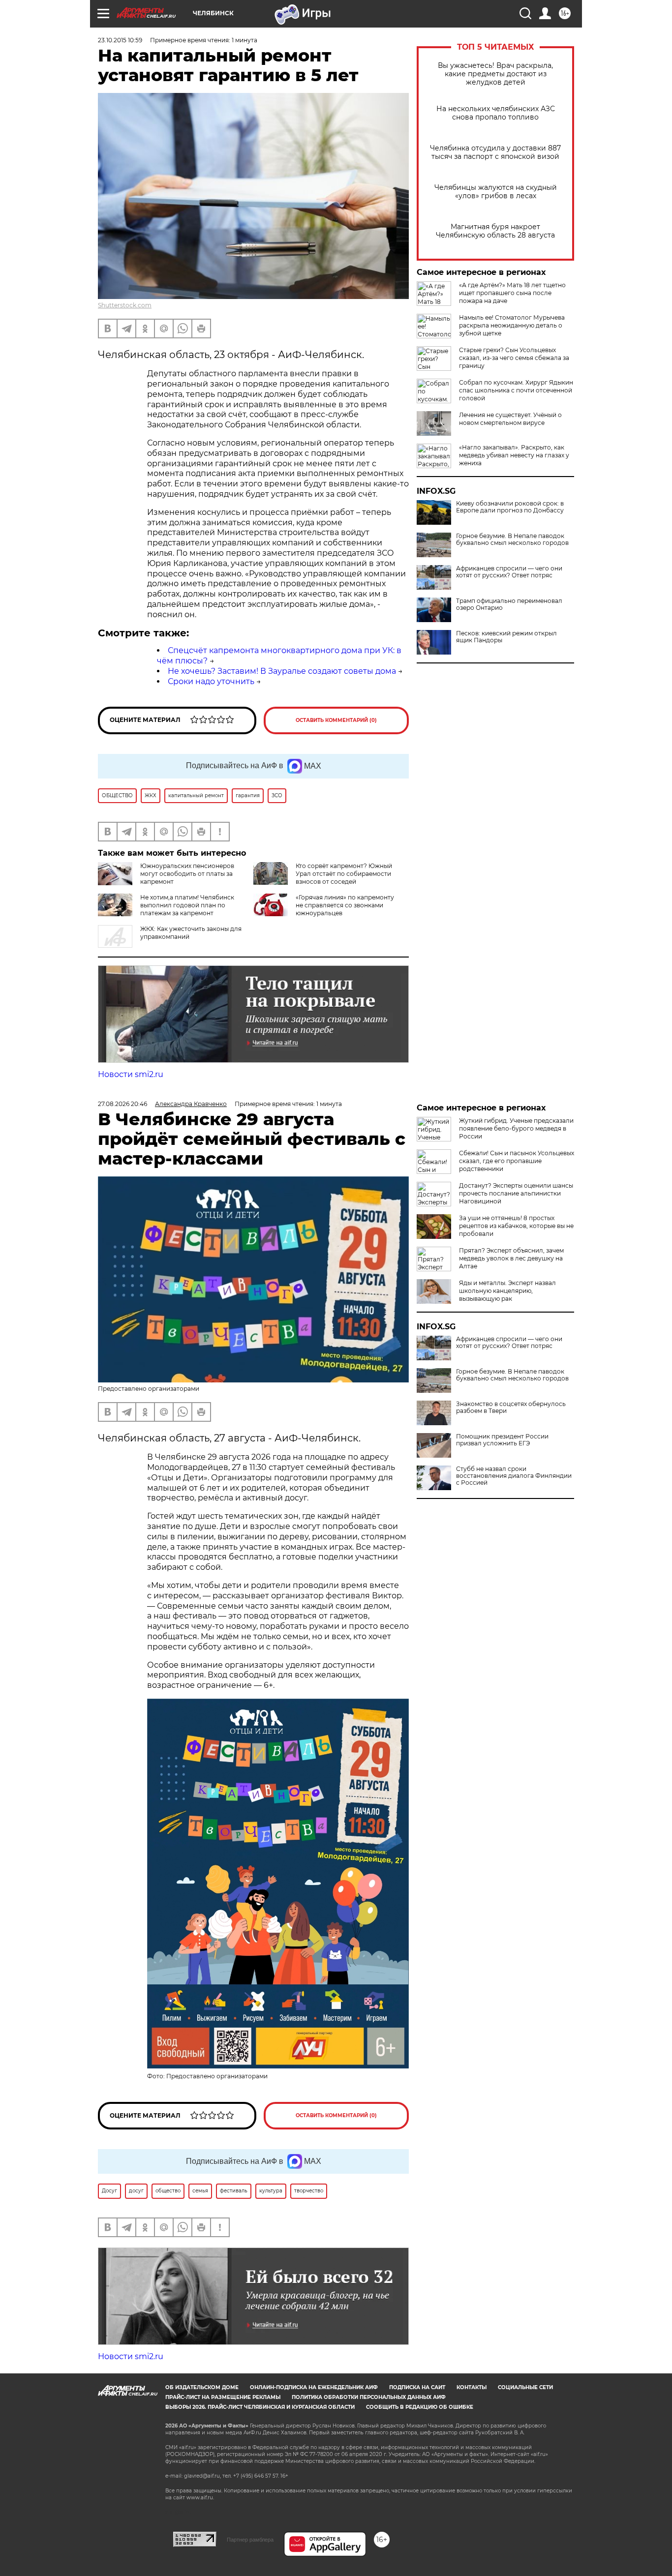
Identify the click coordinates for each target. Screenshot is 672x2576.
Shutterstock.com (125, 305)
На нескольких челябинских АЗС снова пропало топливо (496, 113)
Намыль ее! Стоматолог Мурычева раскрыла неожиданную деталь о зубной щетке (512, 325)
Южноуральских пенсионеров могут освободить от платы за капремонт (187, 874)
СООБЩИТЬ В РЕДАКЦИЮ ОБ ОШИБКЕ (420, 2407)
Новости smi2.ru (131, 1074)
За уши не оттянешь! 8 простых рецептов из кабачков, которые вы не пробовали (516, 1226)
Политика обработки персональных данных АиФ (369, 2397)
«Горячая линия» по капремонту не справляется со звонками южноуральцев (345, 905)
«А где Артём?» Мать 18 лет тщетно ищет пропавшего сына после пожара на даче (512, 293)
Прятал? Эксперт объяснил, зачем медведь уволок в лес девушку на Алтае (511, 1258)
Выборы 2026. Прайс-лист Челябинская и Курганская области (260, 2407)
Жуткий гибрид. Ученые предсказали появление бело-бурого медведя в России (516, 1128)
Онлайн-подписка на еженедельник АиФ (314, 2387)
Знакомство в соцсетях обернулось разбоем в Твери (511, 1408)
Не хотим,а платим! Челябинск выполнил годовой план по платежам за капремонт (187, 905)
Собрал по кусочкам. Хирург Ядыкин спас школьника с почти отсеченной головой (516, 390)
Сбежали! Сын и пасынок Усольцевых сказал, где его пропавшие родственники (517, 1161)
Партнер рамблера (250, 2540)
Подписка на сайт (417, 2387)
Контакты (472, 2387)
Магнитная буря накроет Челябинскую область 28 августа (495, 231)
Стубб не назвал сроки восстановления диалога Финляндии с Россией (514, 1476)
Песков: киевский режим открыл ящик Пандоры (506, 637)
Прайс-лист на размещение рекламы (223, 2397)
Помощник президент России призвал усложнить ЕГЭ (502, 1440)
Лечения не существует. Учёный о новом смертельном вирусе (510, 419)
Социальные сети (525, 2387)
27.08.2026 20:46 (122, 1104)
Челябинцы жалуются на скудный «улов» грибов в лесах (496, 192)
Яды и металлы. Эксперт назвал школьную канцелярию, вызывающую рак (507, 1291)
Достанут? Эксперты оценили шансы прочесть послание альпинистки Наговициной (516, 1193)
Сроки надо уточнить (211, 681)
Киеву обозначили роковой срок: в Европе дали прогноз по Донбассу (510, 507)
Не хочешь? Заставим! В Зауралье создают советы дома (282, 671)
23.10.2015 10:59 (120, 40)
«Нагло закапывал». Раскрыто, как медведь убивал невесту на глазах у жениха (514, 455)
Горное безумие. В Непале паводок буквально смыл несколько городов (512, 539)
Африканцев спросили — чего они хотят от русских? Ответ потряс (509, 572)
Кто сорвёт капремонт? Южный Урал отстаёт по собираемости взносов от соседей (344, 874)
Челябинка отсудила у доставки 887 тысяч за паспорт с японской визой (495, 152)
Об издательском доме (202, 2387)
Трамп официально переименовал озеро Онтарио (509, 604)
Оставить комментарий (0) (336, 720)
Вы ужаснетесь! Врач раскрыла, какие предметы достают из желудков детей (495, 74)
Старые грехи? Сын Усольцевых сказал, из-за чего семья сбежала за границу (514, 358)
